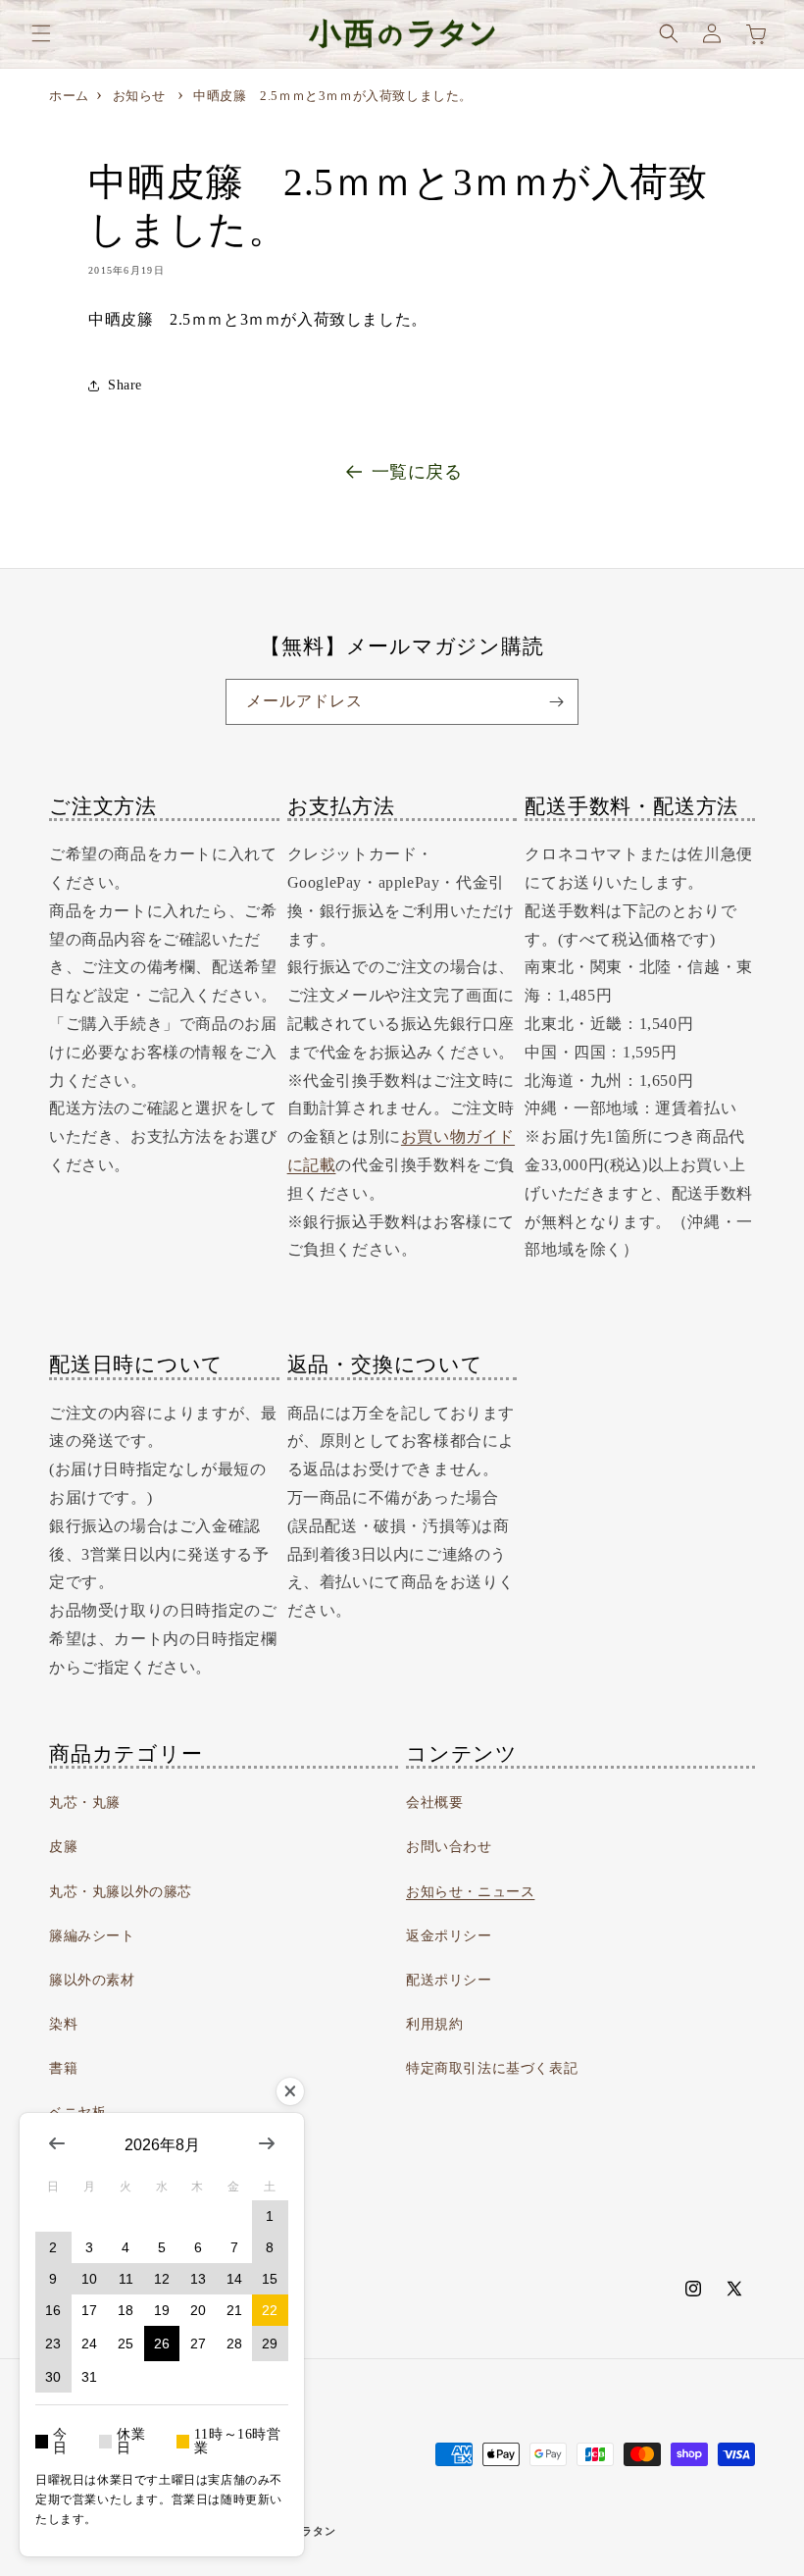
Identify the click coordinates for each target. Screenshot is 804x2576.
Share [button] (125, 385)
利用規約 (434, 2024)
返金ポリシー (449, 1936)
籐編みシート (92, 1936)
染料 (63, 2024)
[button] (41, 33)
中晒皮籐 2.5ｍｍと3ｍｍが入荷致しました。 (333, 96)
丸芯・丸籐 (85, 1803)
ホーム (69, 96)
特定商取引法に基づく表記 (492, 2068)
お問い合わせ (449, 1847)
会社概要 (434, 1803)
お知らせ (139, 96)
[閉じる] (290, 2091)
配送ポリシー (449, 1980)
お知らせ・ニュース (470, 1892)
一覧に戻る (417, 472)
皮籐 (63, 1847)
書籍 (63, 2068)
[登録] (556, 702)
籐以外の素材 (92, 1980)
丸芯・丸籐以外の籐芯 (121, 1892)
